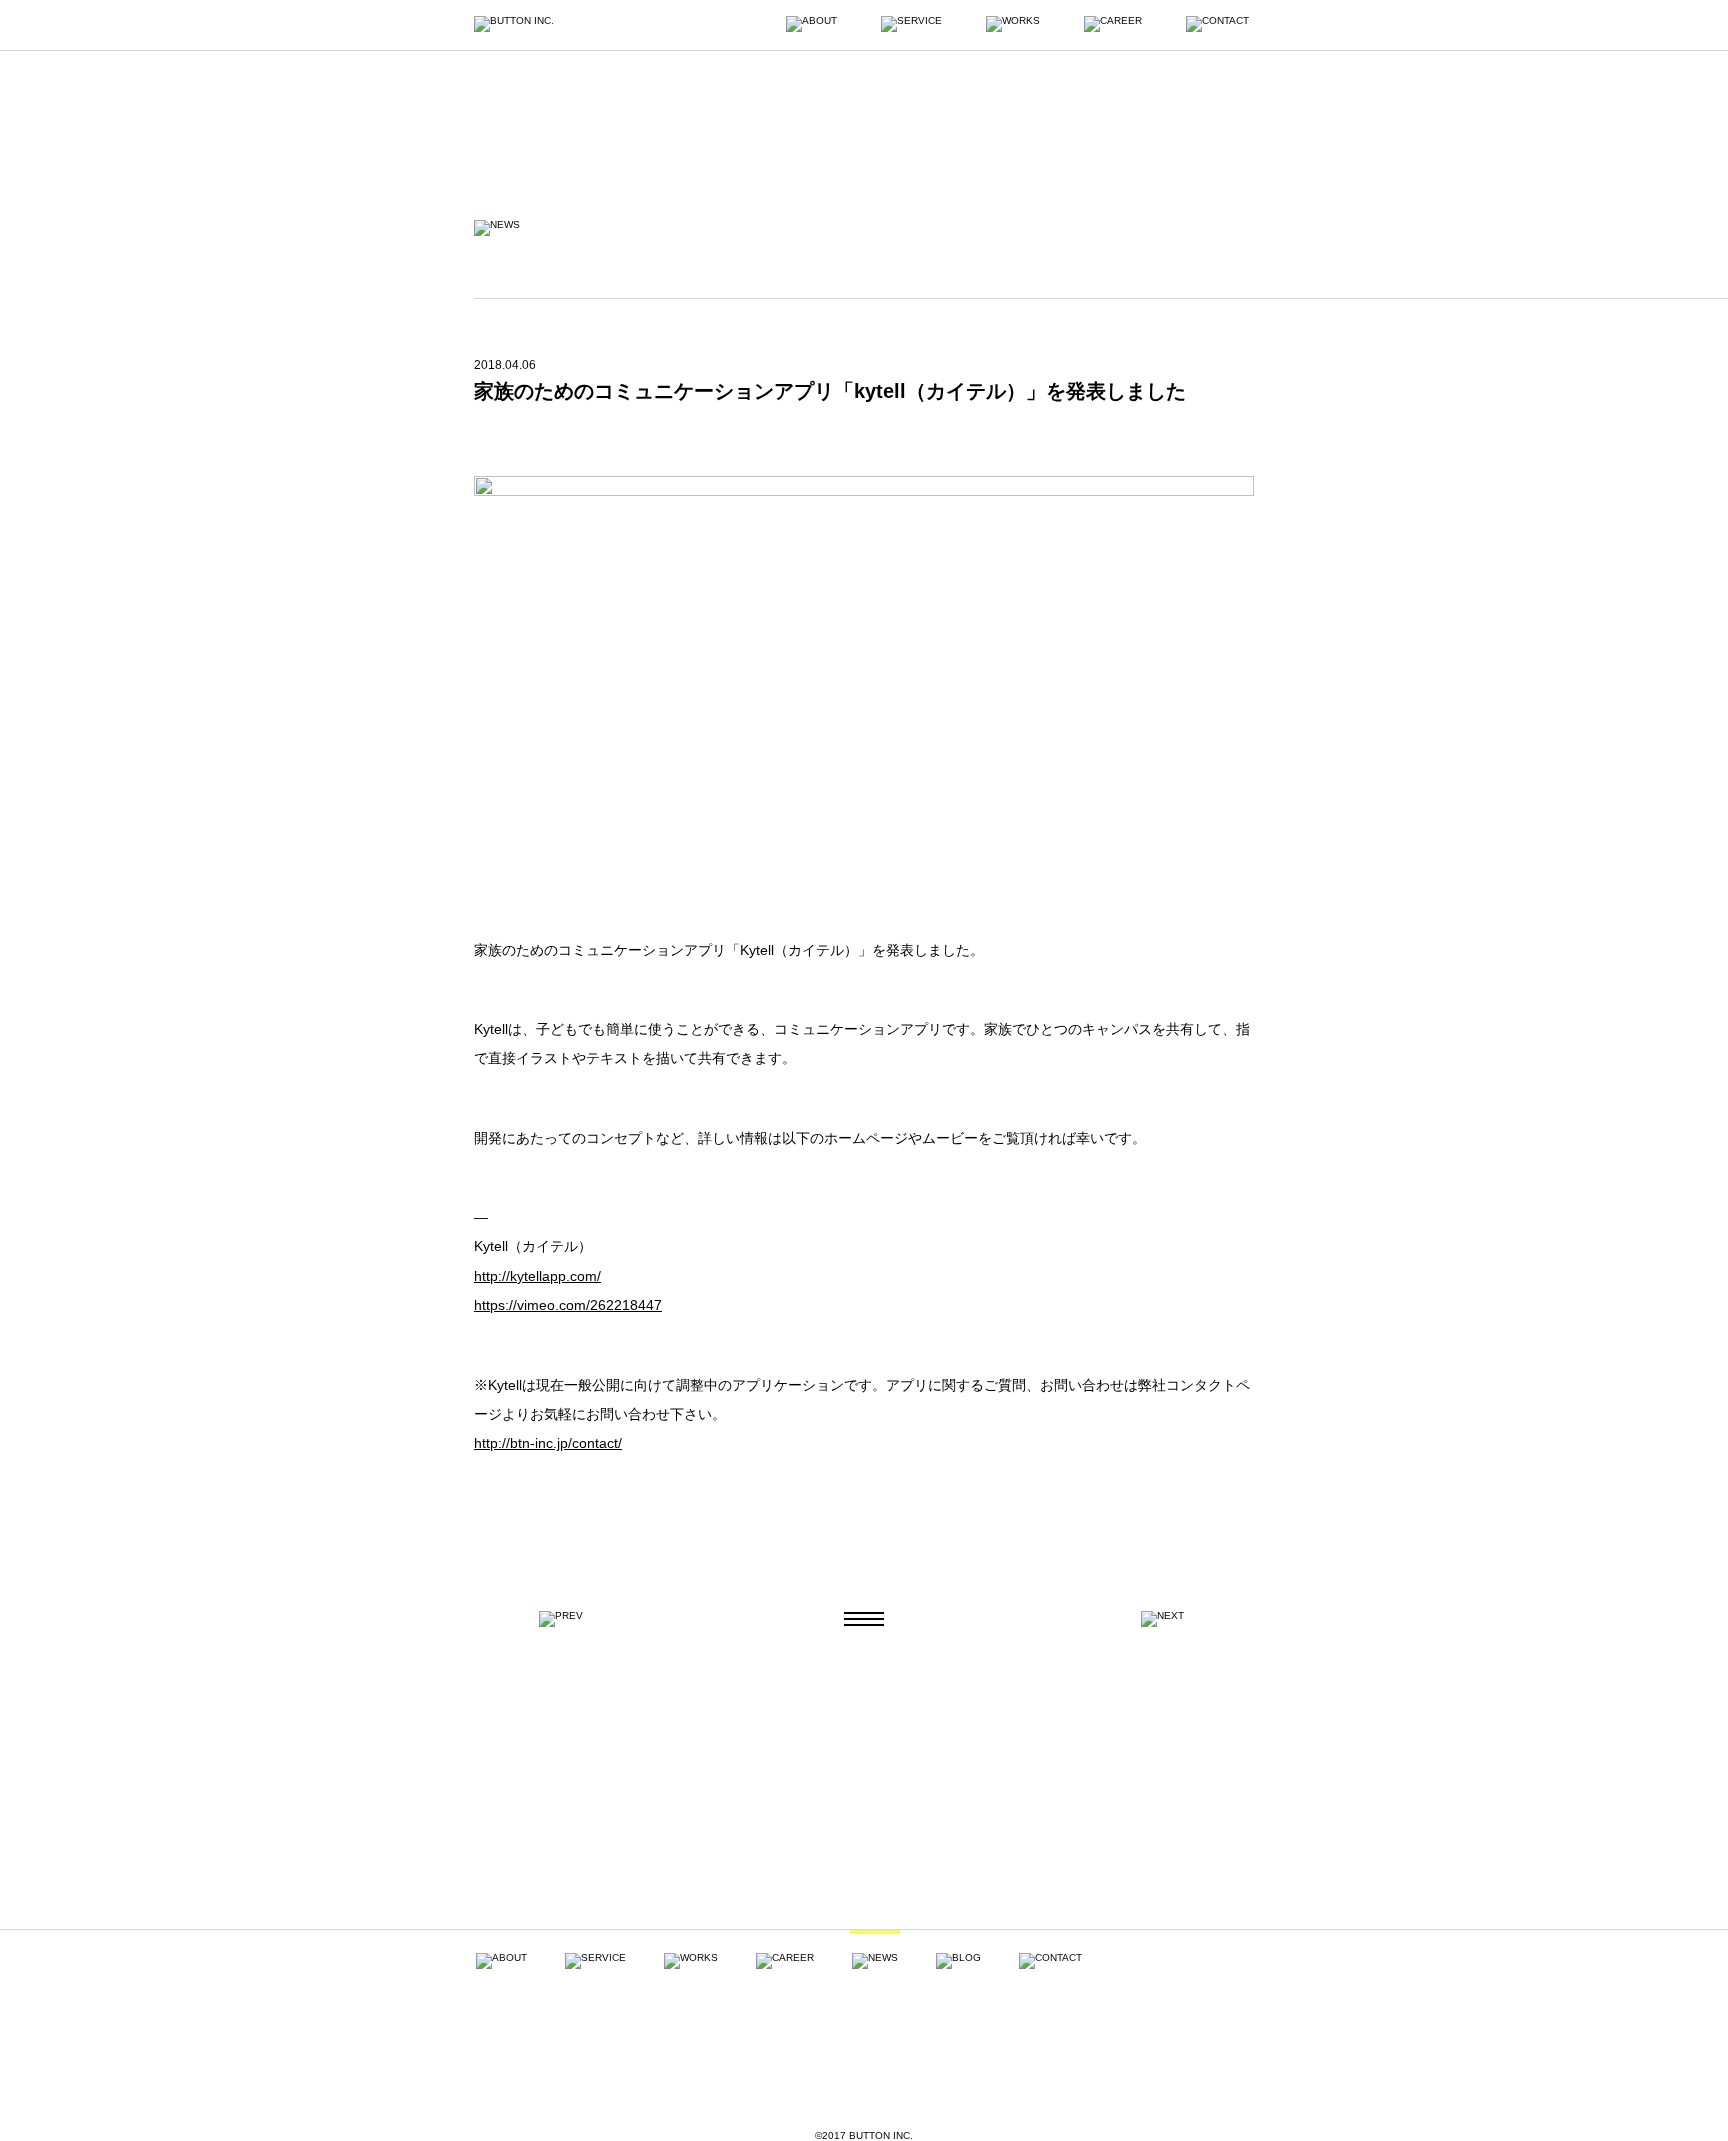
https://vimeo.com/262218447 (568, 1305)
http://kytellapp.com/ (537, 1276)
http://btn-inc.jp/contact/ (548, 1443)
